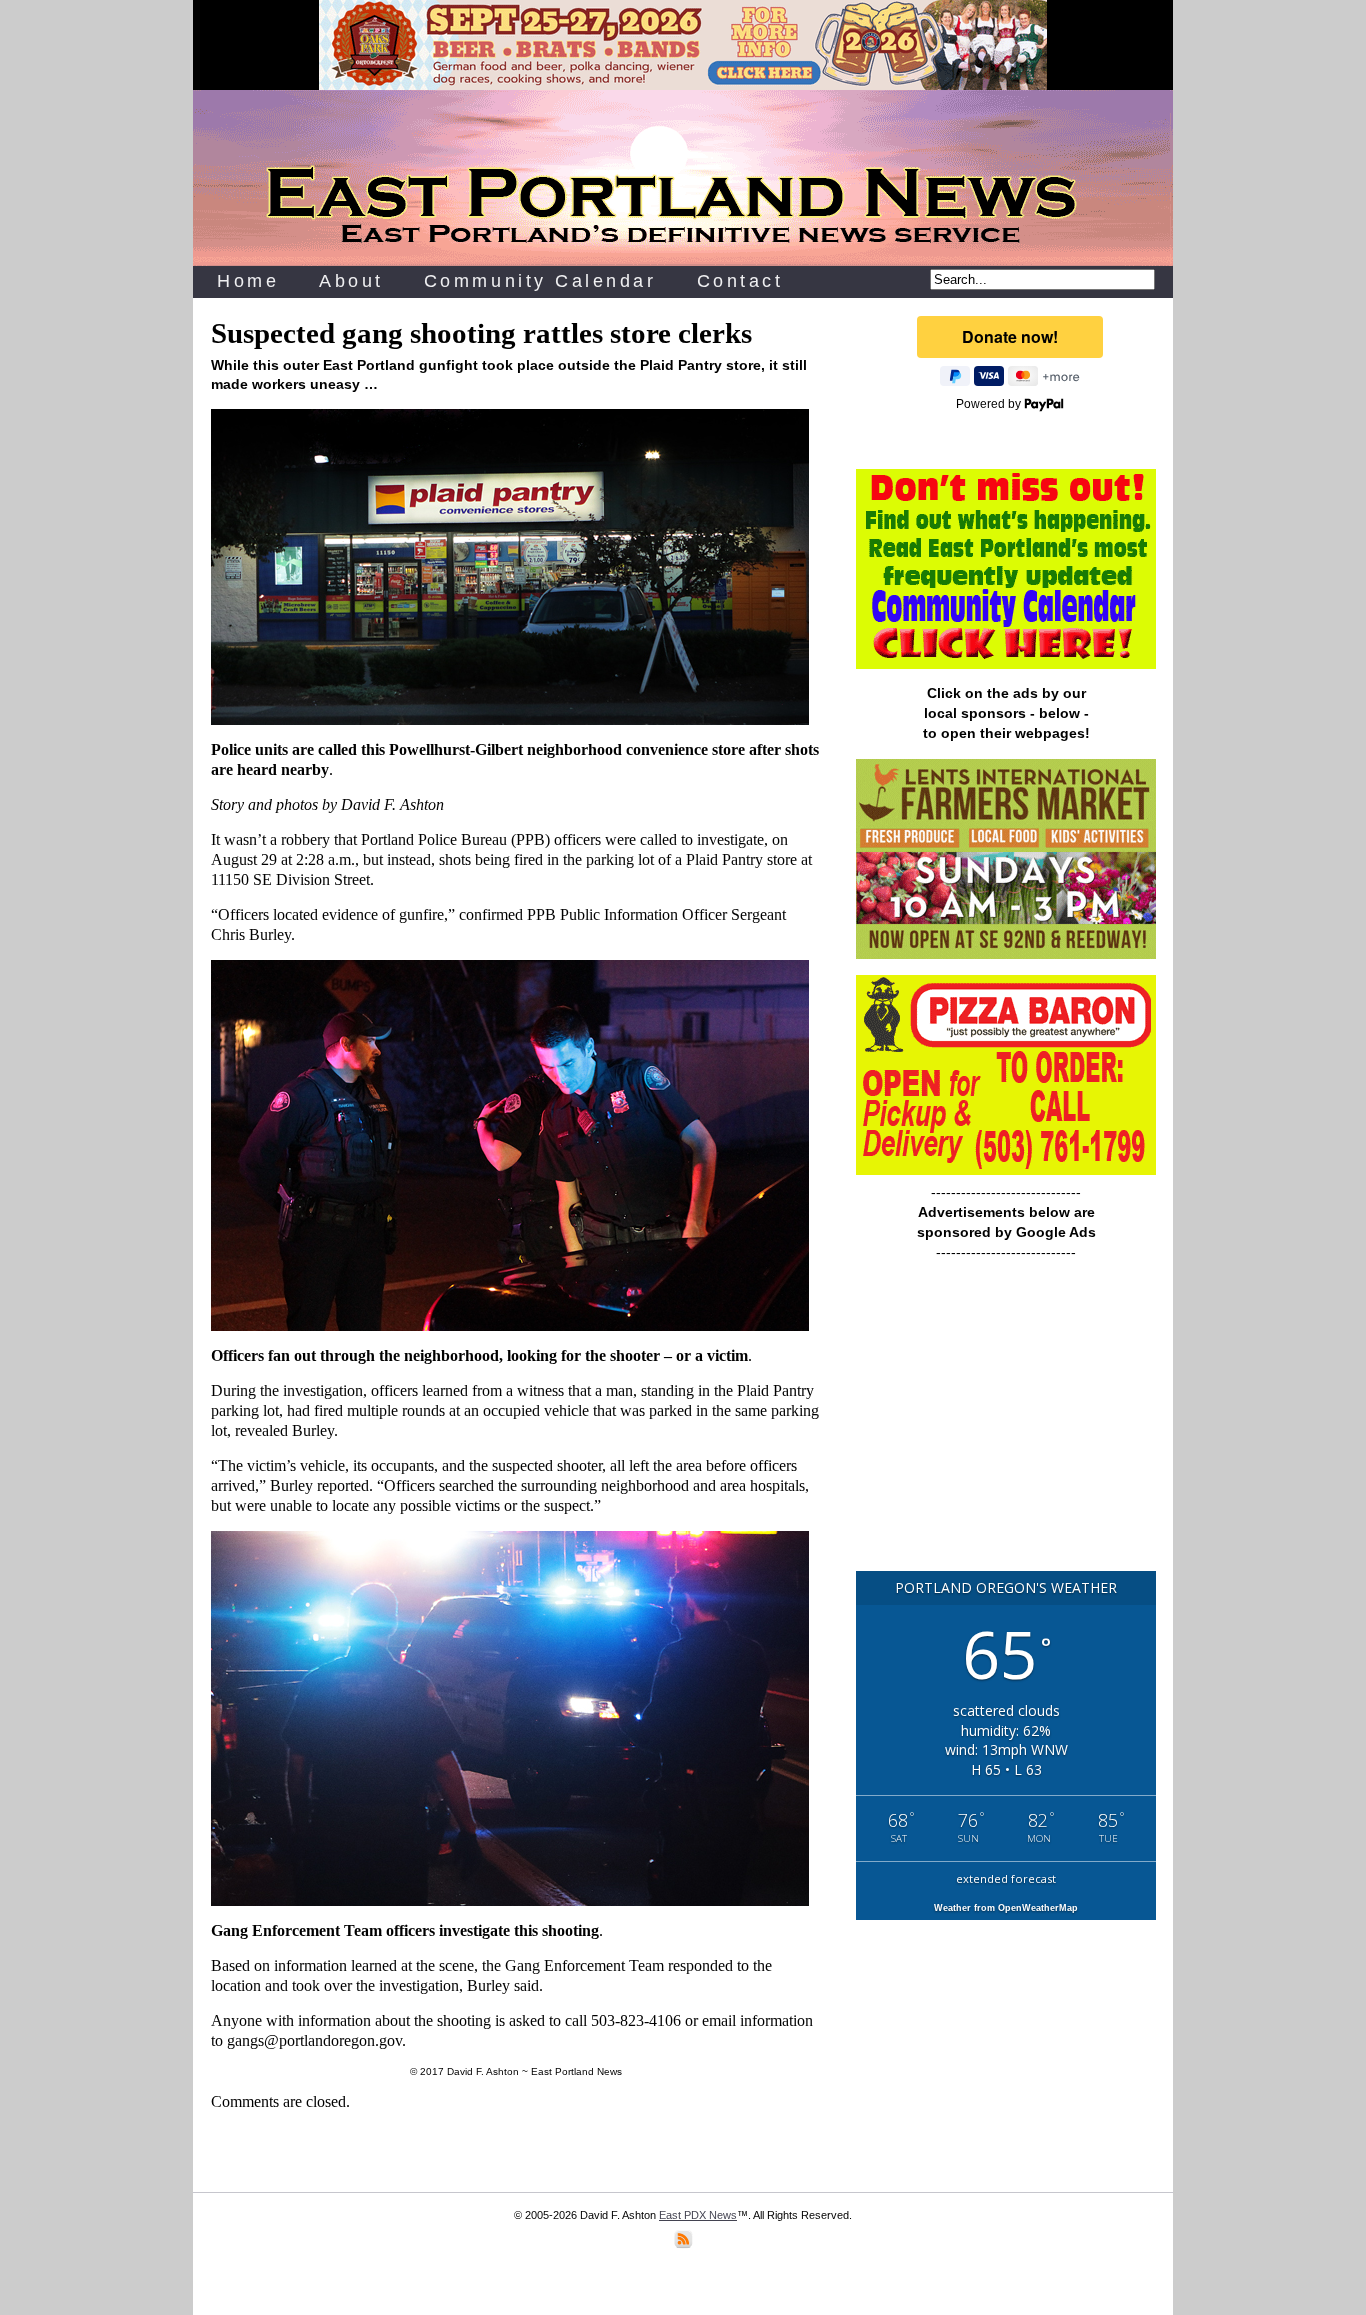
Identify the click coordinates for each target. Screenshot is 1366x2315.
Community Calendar (540, 281)
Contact (740, 281)
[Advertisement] (1006, 1425)
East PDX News (698, 2215)
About (351, 281)
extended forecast (1006, 1878)
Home (248, 281)
